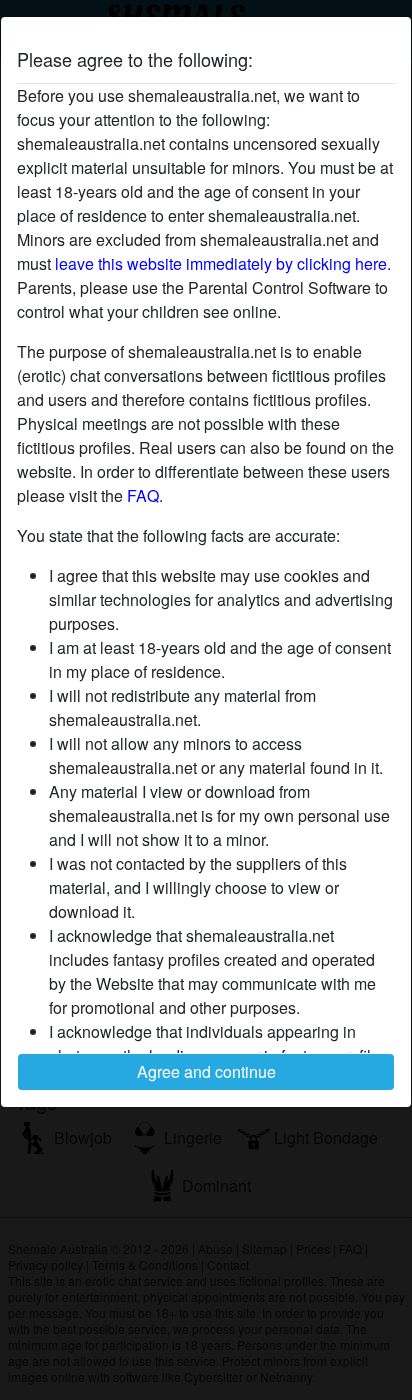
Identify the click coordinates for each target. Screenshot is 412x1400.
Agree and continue (206, 1071)
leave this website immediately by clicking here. (223, 263)
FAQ (143, 495)
